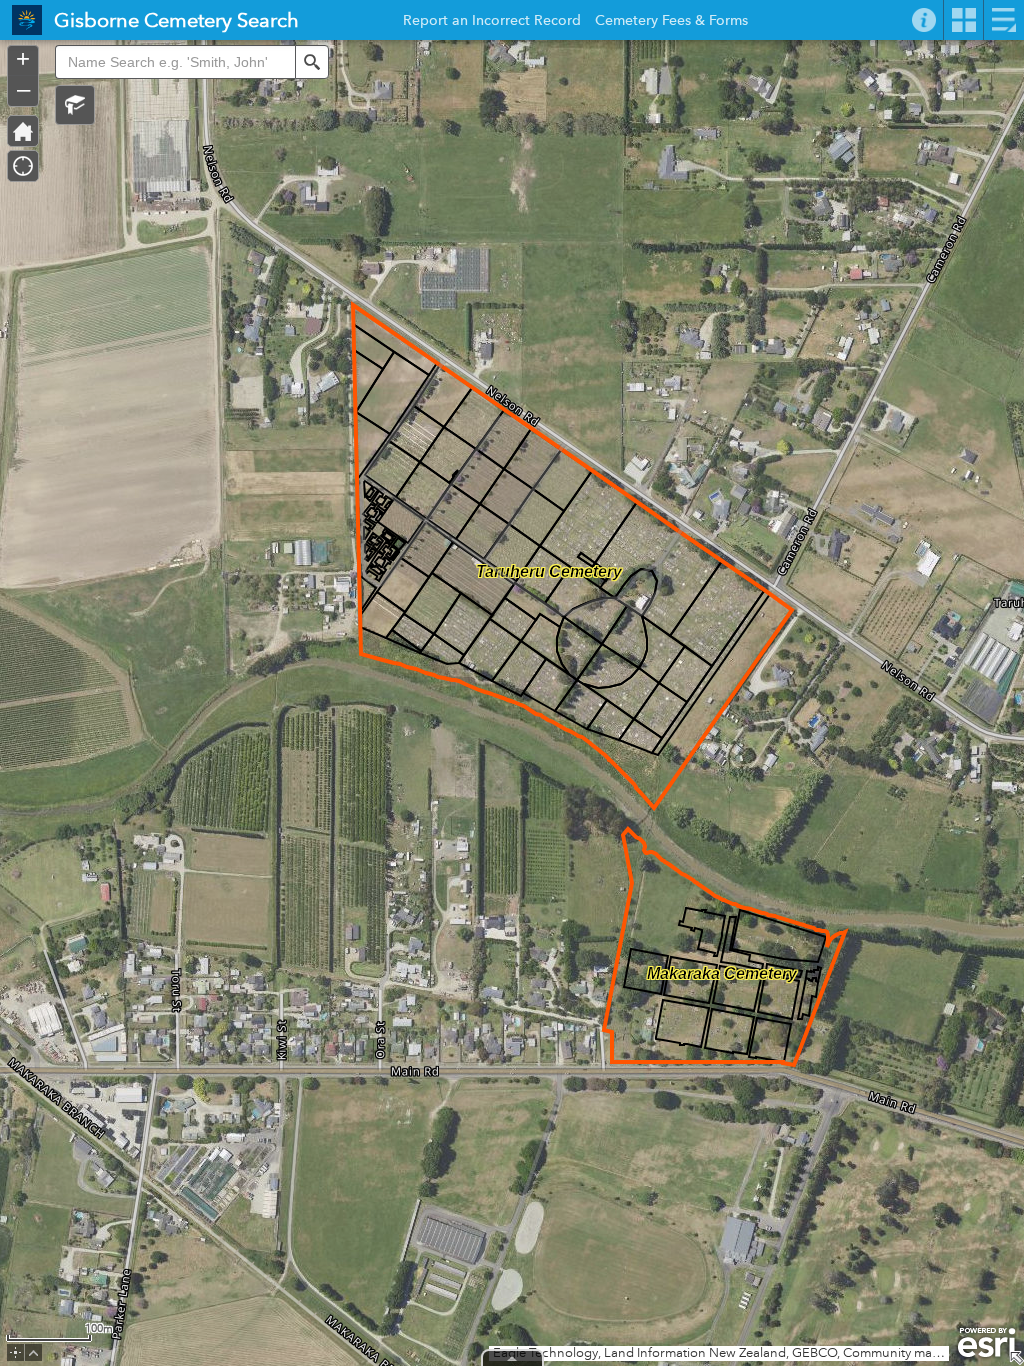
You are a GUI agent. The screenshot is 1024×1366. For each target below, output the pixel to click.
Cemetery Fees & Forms (671, 23)
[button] (75, 105)
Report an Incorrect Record (492, 23)
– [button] (23, 89)
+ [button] (23, 59)
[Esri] (986, 1343)
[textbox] (175, 62)
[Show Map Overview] (1016, 1358)
